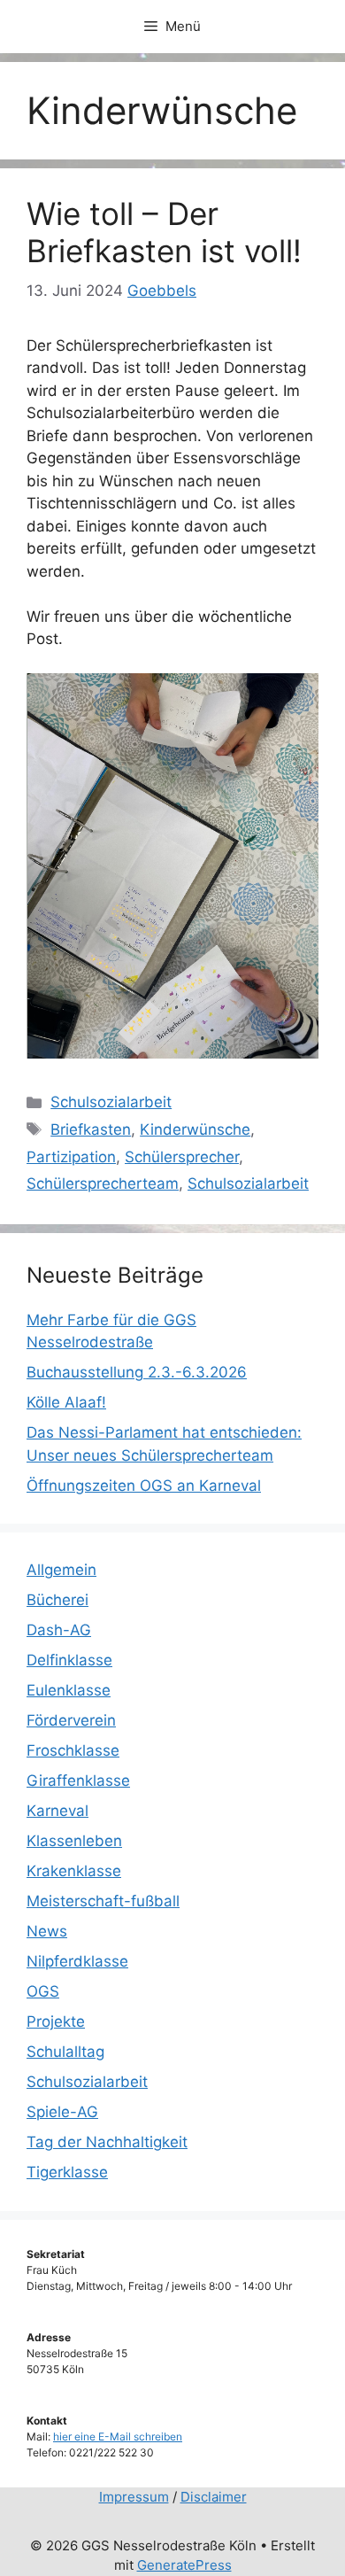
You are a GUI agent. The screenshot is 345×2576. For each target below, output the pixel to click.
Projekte (56, 2021)
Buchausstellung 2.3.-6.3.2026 (137, 1372)
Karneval (57, 1811)
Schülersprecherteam (103, 1183)
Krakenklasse (74, 1871)
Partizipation (71, 1157)
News (47, 1931)
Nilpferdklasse (77, 1961)
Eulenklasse (69, 1690)
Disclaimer (214, 2497)
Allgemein (61, 1570)
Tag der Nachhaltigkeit (107, 2142)
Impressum (134, 2497)
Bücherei (57, 1600)
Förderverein (71, 1720)
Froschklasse (73, 1750)
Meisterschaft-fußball (103, 1901)
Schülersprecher (182, 1157)
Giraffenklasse (78, 1781)
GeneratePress (184, 2565)
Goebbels (162, 291)
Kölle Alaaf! (66, 1402)
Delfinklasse (69, 1660)
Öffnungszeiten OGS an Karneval (144, 1486)
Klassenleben (74, 1841)
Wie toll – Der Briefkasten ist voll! (164, 232)
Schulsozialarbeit (111, 1102)
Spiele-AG (62, 2112)
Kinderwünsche (195, 1129)
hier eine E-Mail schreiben (118, 2436)
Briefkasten (91, 1129)
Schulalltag (65, 2052)
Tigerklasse (67, 2172)
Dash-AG (59, 1630)
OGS (43, 1991)
